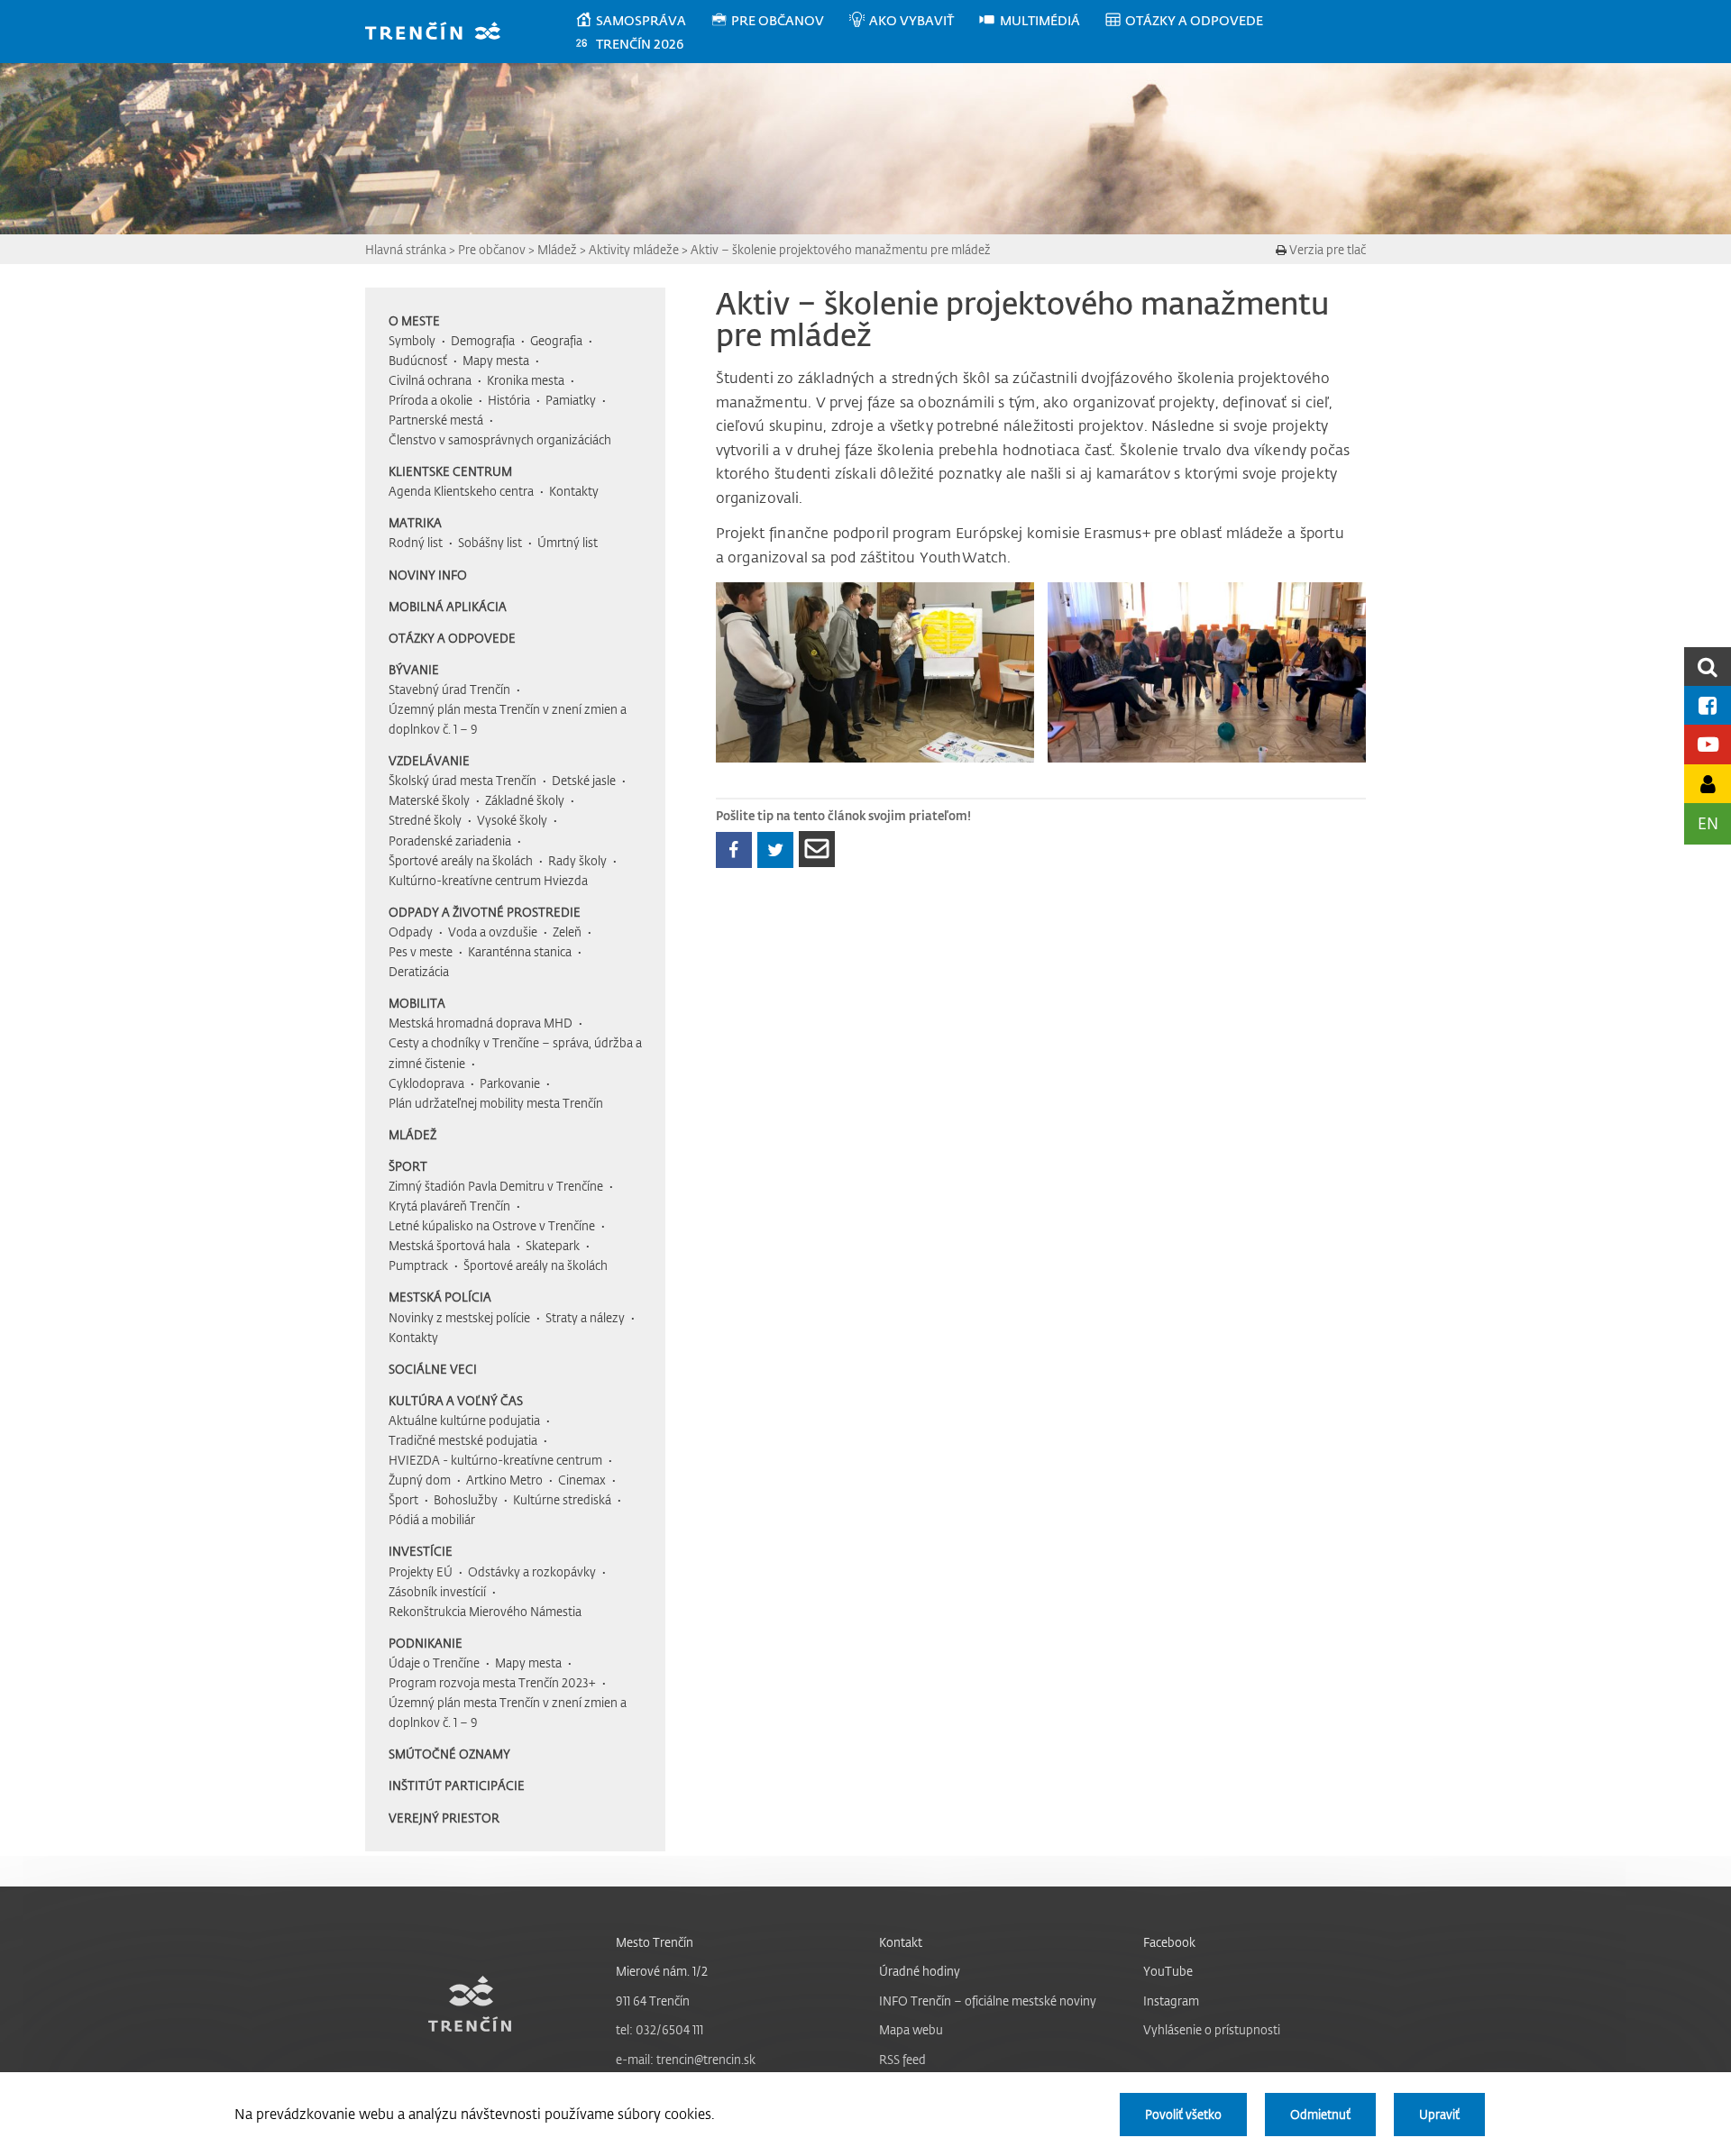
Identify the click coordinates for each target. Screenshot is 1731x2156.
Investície (421, 1551)
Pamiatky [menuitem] (571, 400)
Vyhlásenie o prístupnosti (1212, 2029)
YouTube (1168, 1971)
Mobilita (417, 1003)
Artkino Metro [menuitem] (504, 1480)
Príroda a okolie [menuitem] (430, 400)
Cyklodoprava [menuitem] (426, 1083)
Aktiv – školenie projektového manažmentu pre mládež (841, 249)
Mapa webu (911, 2029)
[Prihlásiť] (1708, 784)
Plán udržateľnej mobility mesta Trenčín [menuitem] (496, 1103)
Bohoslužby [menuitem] (466, 1499)
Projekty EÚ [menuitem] (421, 1571)
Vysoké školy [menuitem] (512, 820)
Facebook (1169, 1942)
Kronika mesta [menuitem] (526, 380)
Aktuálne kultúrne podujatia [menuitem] (464, 1420)
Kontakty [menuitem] (574, 491)
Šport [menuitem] (403, 1499)
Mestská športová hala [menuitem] (449, 1245)
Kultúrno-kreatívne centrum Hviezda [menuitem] (488, 880)
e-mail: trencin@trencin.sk (686, 2059)
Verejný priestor (444, 1818)
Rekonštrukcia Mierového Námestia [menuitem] (485, 1611)
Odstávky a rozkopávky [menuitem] (532, 1571)
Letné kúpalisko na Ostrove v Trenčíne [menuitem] (492, 1225)
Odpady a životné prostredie (485, 912)
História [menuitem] (509, 400)
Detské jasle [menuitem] (584, 780)
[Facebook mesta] (1708, 705)
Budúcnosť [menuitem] (418, 360)
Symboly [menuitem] (412, 340)
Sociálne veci (433, 1369)
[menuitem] (642, 21)
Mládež (557, 249)
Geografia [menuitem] (556, 340)
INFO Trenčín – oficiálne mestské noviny (988, 2001)
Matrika (415, 522)
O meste (414, 320)
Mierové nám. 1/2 (662, 1971)
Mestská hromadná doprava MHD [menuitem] (481, 1023)
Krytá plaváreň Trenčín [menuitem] (449, 1206)
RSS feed (902, 2059)
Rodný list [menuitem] (416, 542)
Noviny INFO (428, 575)
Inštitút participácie (457, 1785)
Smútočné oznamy (449, 1754)
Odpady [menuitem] (411, 932)
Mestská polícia (440, 1297)
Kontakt (901, 1942)
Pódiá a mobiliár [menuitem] (432, 1519)
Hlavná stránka (406, 249)
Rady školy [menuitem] (577, 860)
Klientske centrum (450, 471)
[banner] (441, 33)
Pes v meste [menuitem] (421, 951)
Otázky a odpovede (452, 638)
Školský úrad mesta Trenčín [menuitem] (463, 780)
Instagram (1171, 2001)
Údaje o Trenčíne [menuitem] (434, 1663)
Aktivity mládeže (634, 249)
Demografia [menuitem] (483, 340)
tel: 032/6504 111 (659, 2029)
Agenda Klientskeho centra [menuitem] (461, 491)
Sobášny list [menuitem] (490, 542)
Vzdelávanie (429, 760)
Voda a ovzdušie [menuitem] (493, 932)
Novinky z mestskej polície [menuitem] (459, 1317)
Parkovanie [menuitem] (510, 1083)
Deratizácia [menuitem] (419, 971)
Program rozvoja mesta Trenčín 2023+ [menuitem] (492, 1682)
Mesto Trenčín (655, 1942)
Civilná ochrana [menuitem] (430, 380)
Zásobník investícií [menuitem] (437, 1591)
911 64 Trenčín (653, 2001)
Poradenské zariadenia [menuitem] (450, 840)
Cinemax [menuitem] (582, 1480)
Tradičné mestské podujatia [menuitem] (463, 1440)
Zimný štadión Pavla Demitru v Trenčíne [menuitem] (496, 1186)
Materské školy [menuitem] (429, 800)
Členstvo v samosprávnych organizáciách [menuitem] (500, 439)
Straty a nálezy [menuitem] (585, 1317)
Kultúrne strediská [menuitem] (562, 1499)
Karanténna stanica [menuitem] (520, 951)
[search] (1708, 667)
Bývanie (414, 669)
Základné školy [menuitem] (525, 800)
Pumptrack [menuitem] (418, 1265)
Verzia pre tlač (1326, 249)
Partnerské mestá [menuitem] (436, 420)
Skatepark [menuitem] (553, 1245)
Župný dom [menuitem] (420, 1480)
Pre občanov (492, 249)
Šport (408, 1166)
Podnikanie (426, 1643)
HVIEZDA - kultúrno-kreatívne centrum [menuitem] (495, 1460)
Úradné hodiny (920, 1971)
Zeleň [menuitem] (567, 932)
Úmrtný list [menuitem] (568, 542)
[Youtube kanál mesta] (1708, 744)
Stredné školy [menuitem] (425, 820)
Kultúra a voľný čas (456, 1400)
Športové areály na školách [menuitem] (461, 860)
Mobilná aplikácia (448, 606)
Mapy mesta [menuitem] (496, 360)
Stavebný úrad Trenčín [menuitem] (449, 689)
